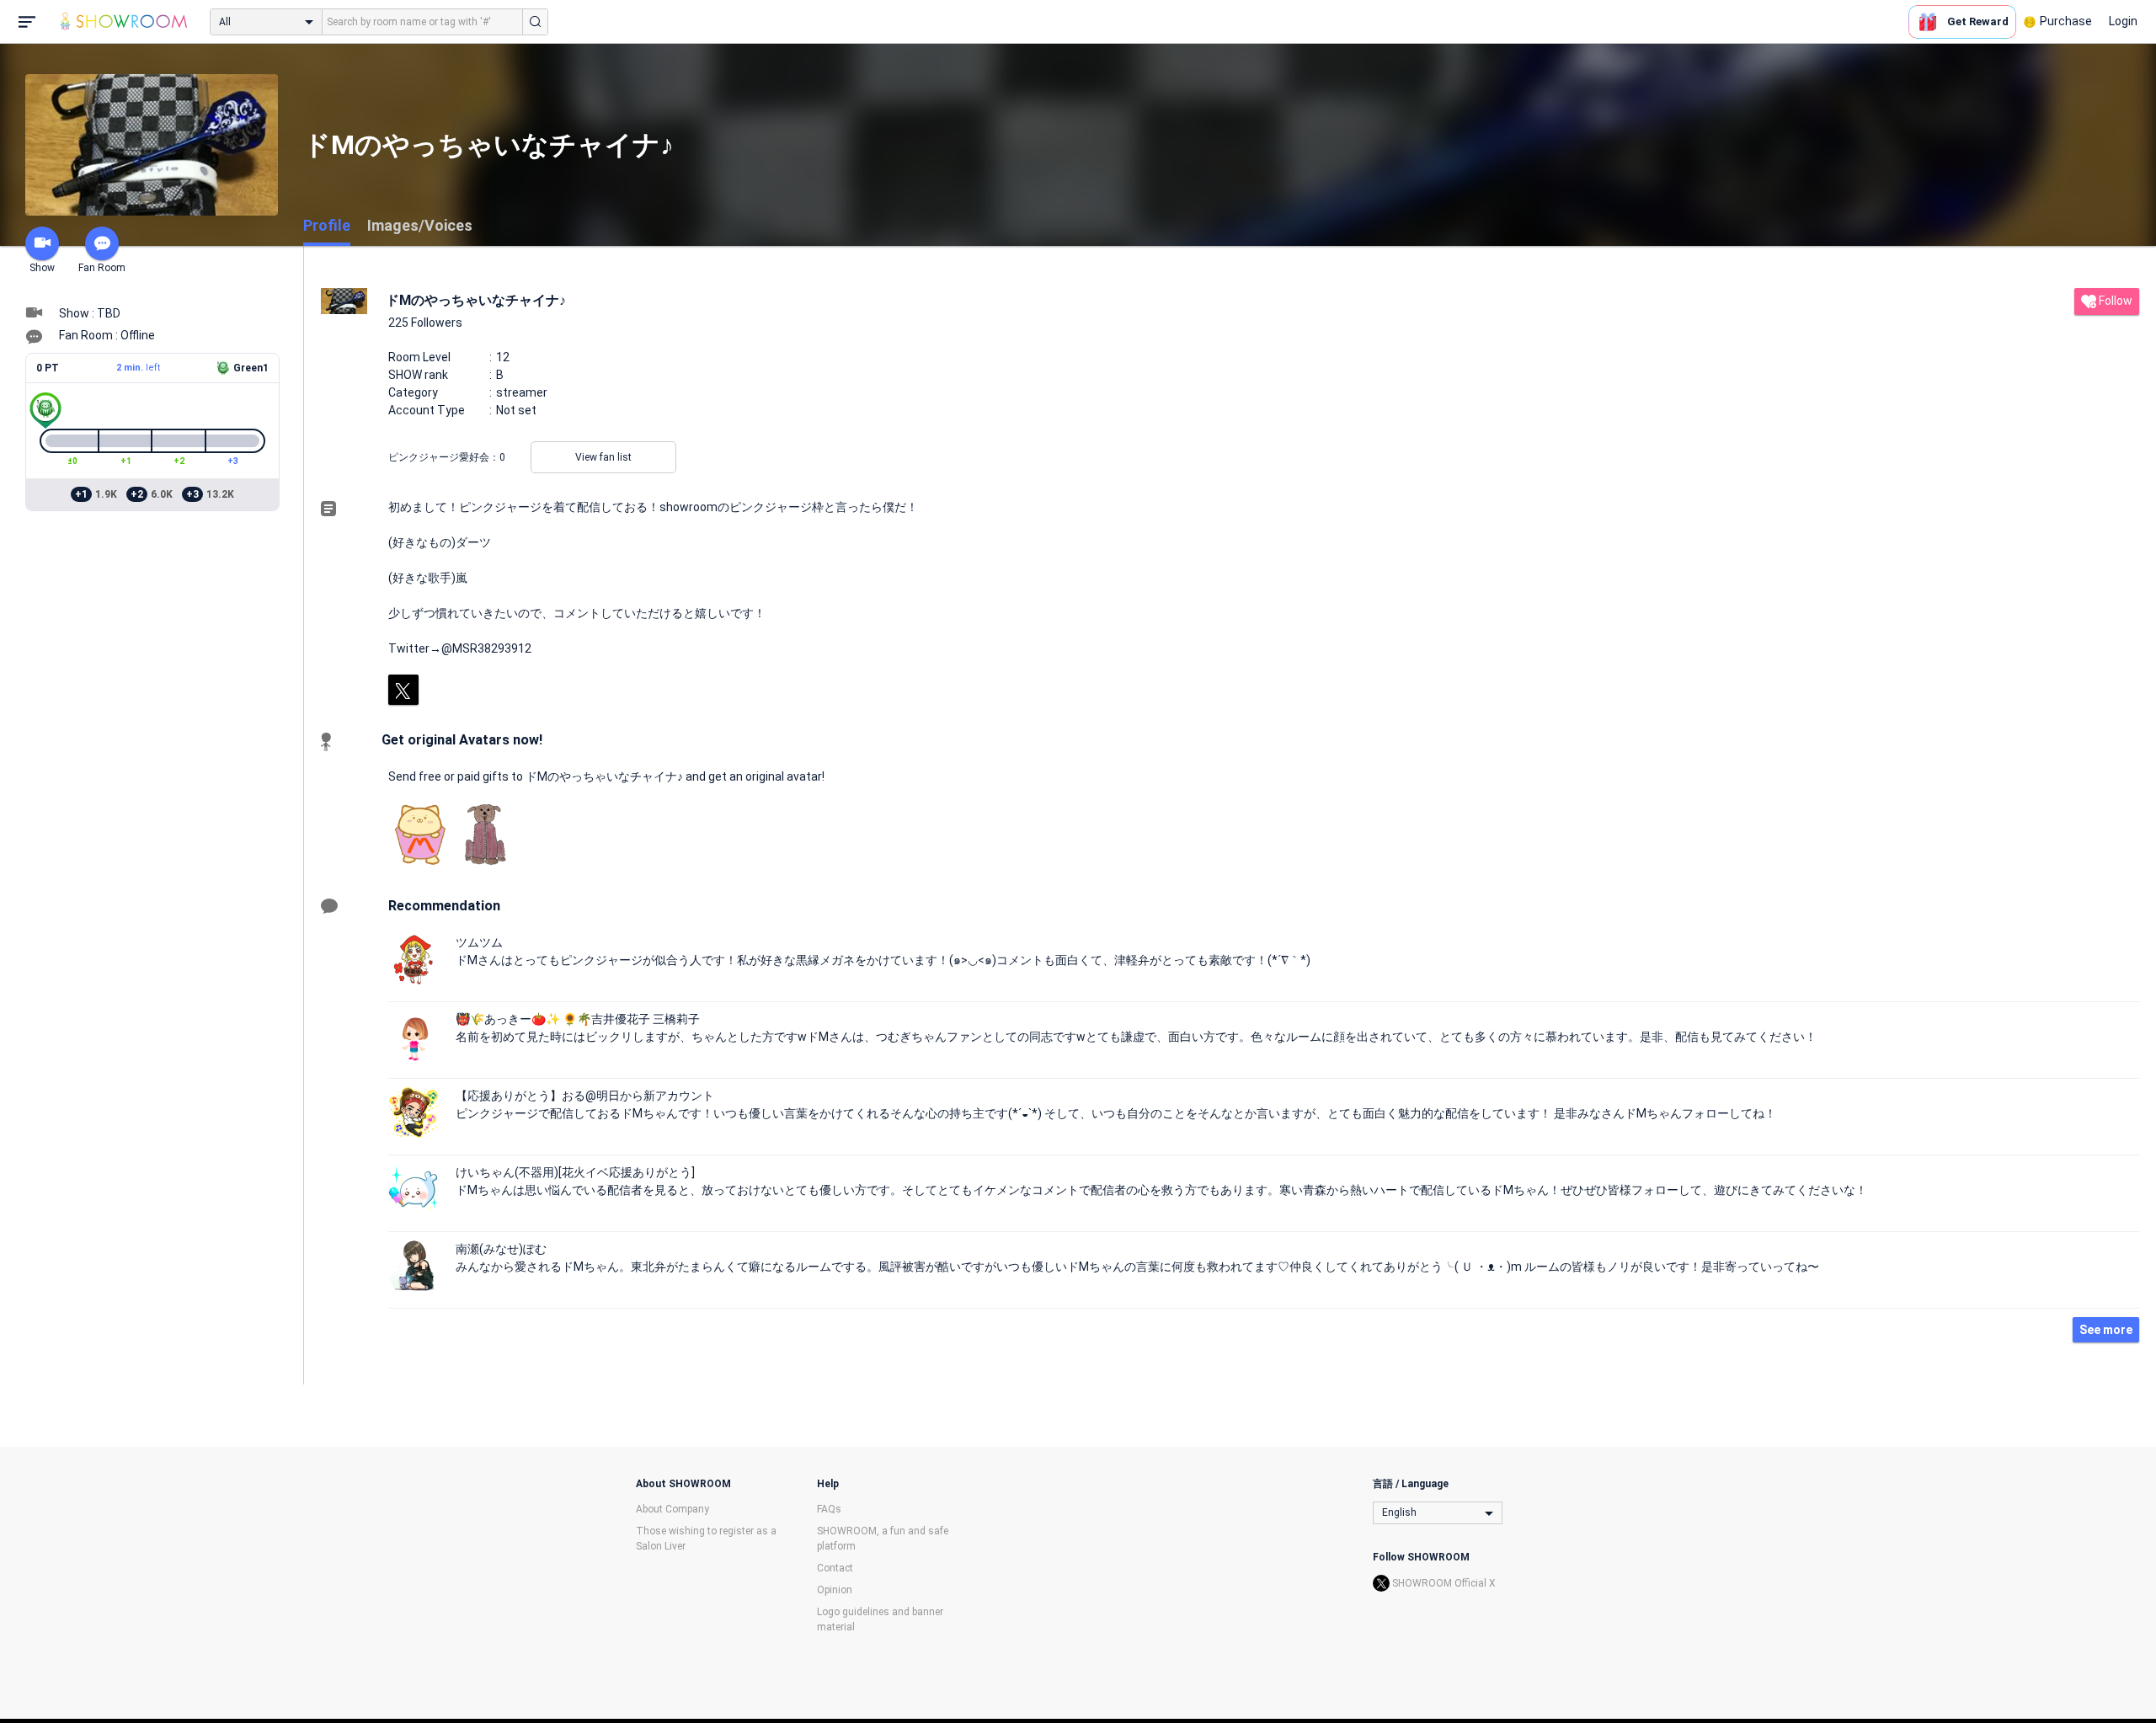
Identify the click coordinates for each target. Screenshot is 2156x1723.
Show (42, 268)
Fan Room (102, 268)
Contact (835, 1568)
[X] (403, 690)
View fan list (603, 457)
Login (2123, 21)
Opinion (835, 1590)
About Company (672, 1509)
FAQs (829, 1509)
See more (2106, 1330)
